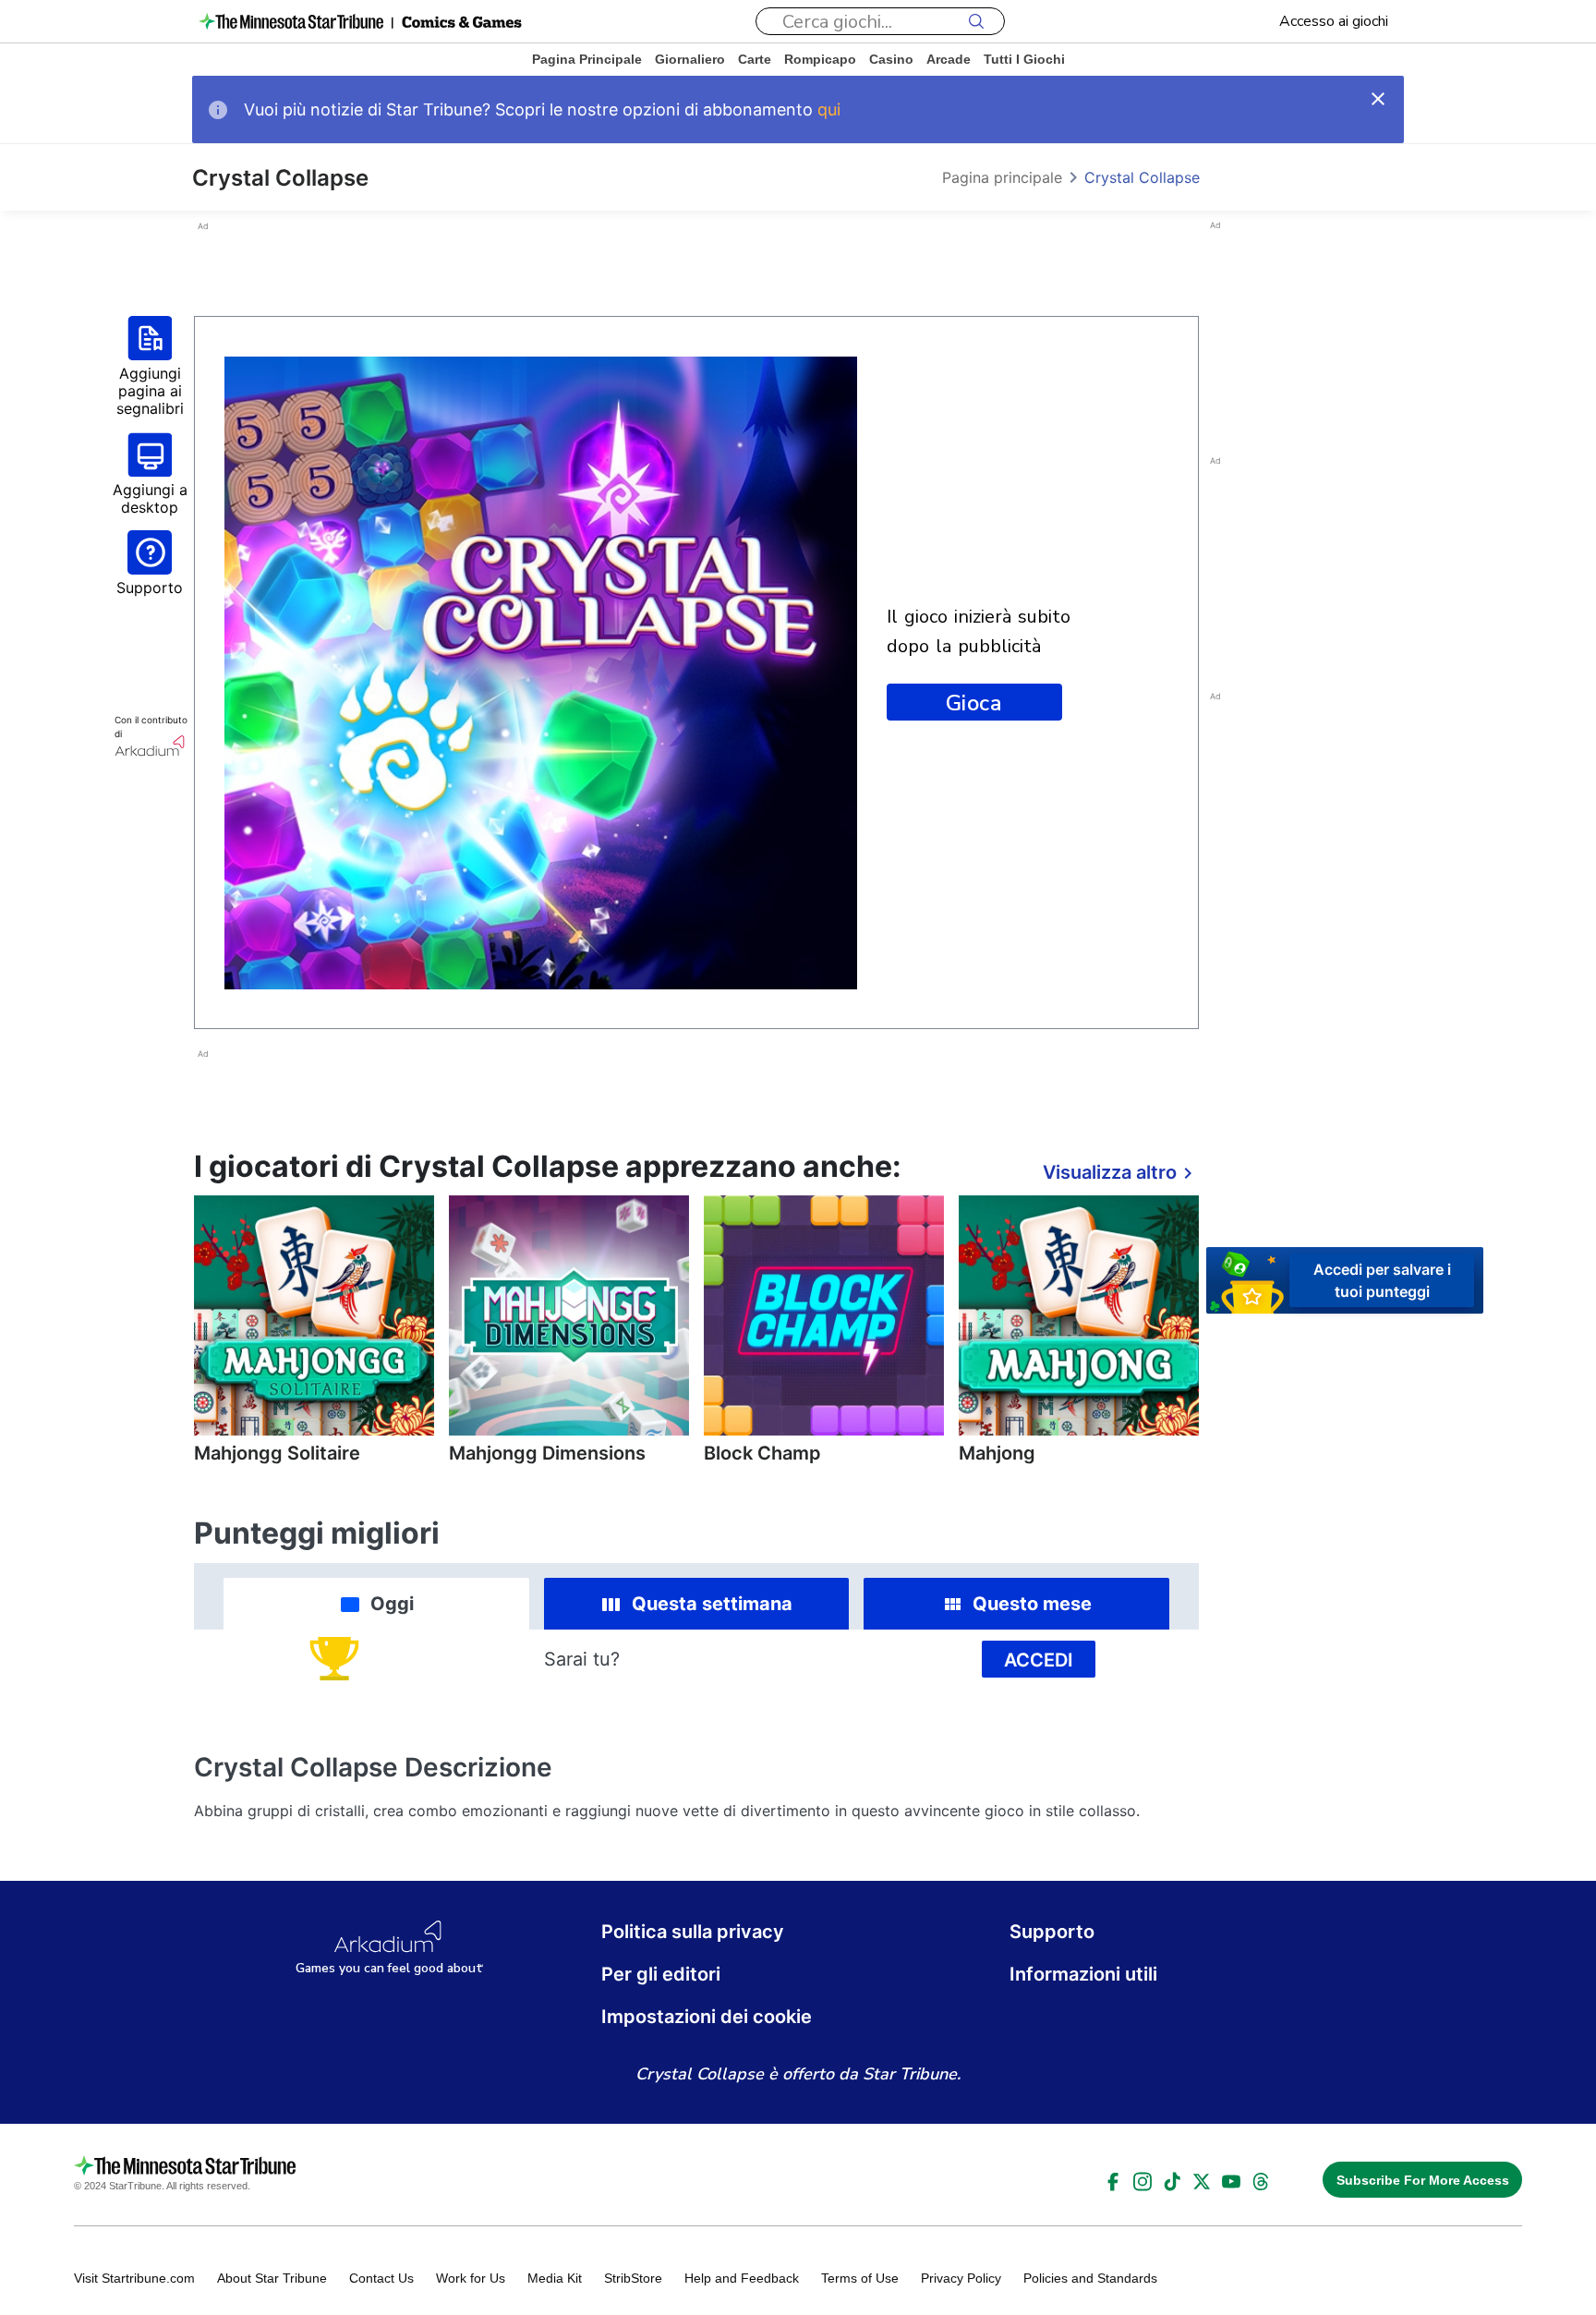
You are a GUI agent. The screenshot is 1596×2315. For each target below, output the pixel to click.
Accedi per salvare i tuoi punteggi (1382, 1279)
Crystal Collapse (1142, 177)
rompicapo (820, 59)
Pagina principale (587, 59)
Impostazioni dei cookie (707, 2017)
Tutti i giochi (1024, 59)
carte (755, 59)
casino (891, 59)
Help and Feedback (742, 2278)
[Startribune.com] (291, 21)
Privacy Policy (961, 2278)
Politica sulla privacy (693, 1932)
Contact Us (381, 2278)
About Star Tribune (272, 2278)
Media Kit (555, 2278)
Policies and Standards (1090, 2278)
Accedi (1039, 1660)
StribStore (633, 2278)
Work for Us (471, 2278)
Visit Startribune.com (134, 2278)
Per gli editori (661, 1974)
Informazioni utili (1083, 1974)
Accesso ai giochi (1334, 21)
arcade (949, 59)
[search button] (976, 21)
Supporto (1052, 1932)
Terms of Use (860, 2278)
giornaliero (690, 59)
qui (829, 109)
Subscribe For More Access (1423, 2180)
